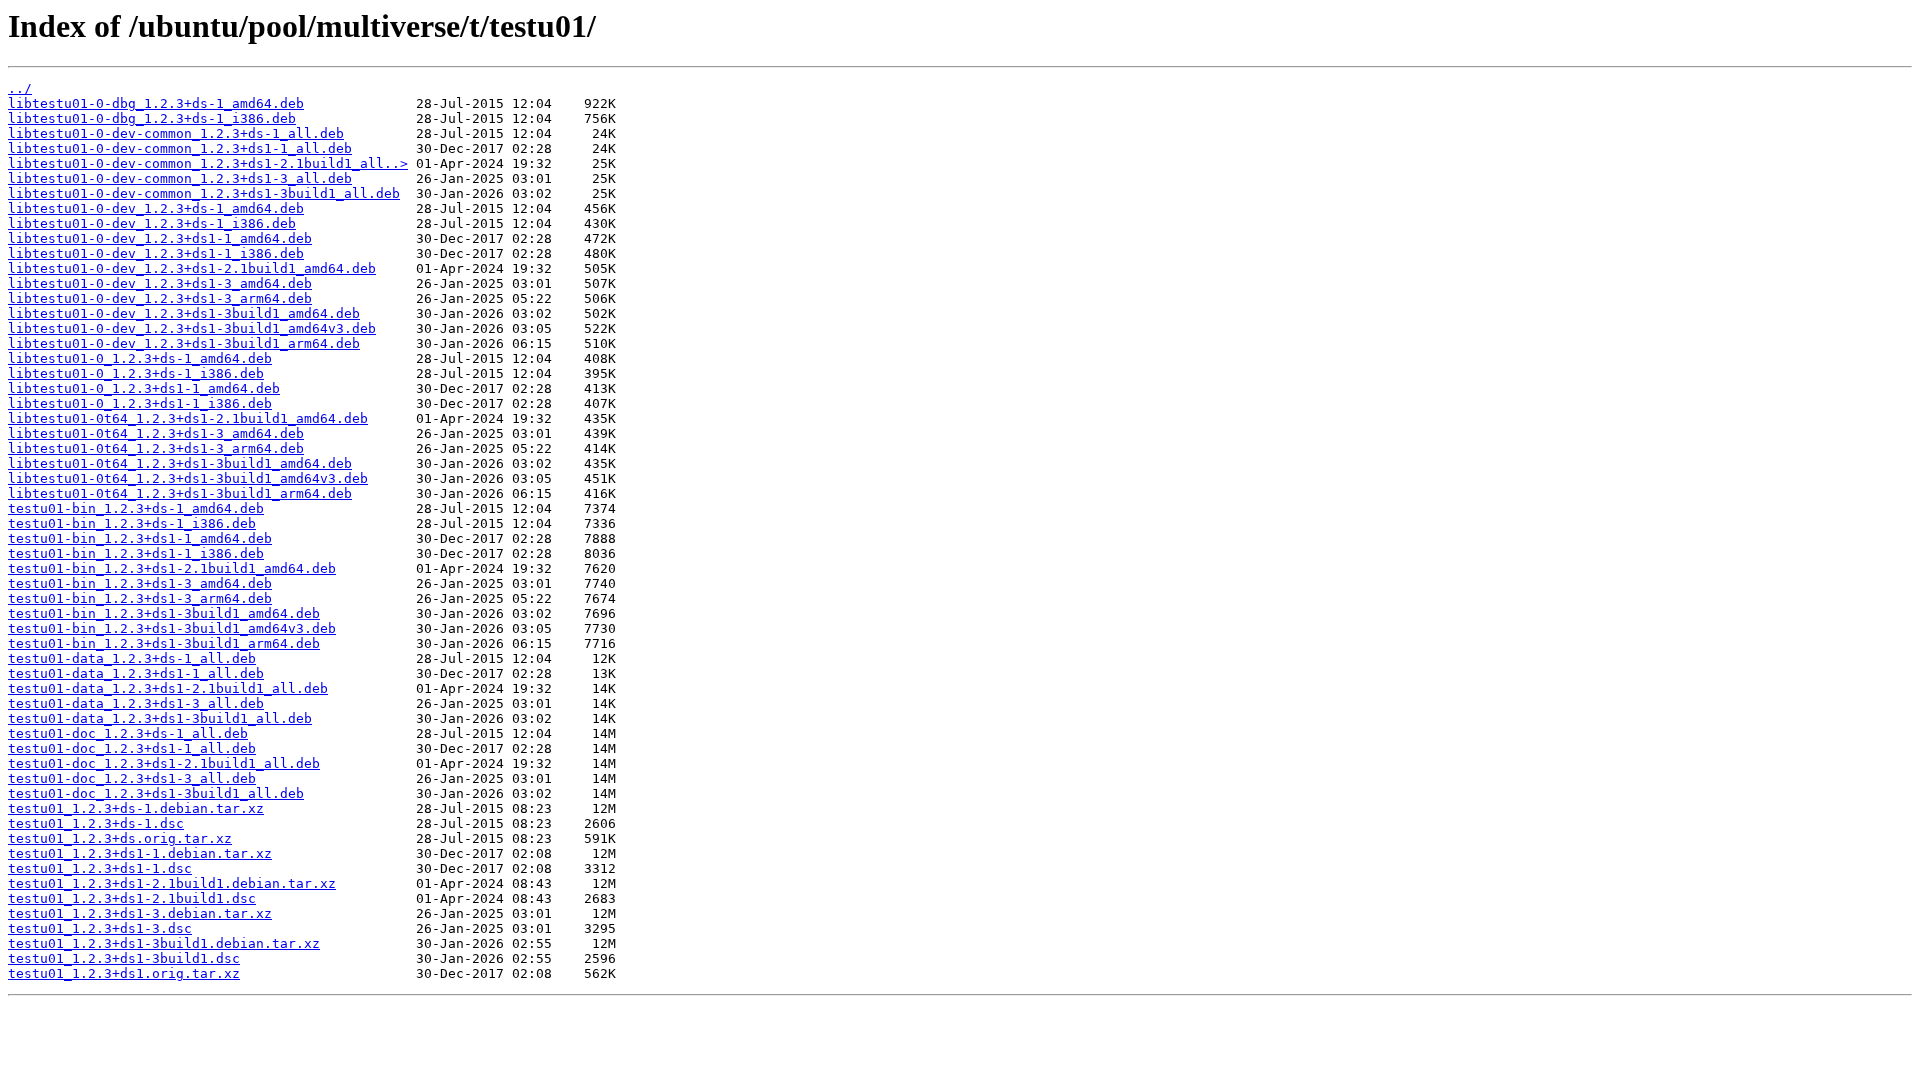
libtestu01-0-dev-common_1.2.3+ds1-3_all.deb (180, 178)
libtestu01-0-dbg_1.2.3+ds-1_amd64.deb (156, 103)
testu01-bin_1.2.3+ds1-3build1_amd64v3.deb (172, 628)
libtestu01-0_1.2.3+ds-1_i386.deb (136, 373)
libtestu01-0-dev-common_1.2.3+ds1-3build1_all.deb (204, 193)
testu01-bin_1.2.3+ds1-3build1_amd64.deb (164, 613)
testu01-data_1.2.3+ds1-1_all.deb (136, 673)
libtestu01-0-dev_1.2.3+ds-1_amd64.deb (156, 208)
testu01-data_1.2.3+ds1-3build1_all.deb (160, 718)
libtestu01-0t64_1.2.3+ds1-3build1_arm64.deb (180, 493)
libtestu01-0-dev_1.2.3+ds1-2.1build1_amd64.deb (192, 268)
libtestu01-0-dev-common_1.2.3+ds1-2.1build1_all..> (208, 163)
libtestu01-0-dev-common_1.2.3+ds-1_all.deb (176, 133)
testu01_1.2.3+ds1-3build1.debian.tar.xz (164, 943)
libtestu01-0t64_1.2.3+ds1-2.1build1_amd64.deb (188, 418)
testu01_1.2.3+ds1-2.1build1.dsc (132, 898)
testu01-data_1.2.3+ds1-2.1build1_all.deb (168, 688)
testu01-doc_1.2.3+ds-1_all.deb (128, 733)
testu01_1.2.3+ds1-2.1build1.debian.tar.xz (172, 883)
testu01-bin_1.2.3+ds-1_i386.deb (132, 523)
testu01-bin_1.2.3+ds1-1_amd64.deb (140, 538)
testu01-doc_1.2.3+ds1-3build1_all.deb (156, 793)
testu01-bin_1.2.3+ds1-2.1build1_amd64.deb (172, 568)
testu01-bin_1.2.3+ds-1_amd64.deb (136, 508)
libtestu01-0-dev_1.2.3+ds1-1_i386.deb (156, 253)
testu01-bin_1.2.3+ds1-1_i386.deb (136, 553)
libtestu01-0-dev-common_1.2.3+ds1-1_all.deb (180, 148)
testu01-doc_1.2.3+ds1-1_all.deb (132, 748)
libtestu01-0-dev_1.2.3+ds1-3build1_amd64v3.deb (192, 328)
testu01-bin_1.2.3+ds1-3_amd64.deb (140, 583)
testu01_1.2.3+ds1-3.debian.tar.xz (140, 913)
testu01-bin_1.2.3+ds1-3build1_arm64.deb (164, 643)
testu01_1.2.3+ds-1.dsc (96, 823)
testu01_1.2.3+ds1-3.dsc (100, 928)
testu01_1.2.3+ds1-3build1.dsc (124, 958)
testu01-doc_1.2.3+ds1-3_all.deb (132, 778)
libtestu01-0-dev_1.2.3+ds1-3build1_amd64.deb (184, 313)
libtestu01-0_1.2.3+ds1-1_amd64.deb (144, 388)
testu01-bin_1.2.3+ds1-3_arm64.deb (140, 598)
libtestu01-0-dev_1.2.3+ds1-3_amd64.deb (160, 283)
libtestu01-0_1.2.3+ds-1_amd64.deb (140, 358)
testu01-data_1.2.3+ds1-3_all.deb (136, 703)
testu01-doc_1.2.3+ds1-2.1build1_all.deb (164, 763)
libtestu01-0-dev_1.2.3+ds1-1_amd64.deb (160, 238)
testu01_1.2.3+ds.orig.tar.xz (120, 838)
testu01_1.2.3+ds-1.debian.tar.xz (136, 808)
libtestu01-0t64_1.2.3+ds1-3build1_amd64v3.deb (188, 478)
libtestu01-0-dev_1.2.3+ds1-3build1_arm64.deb (184, 343)
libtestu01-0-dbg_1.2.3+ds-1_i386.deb (152, 118)
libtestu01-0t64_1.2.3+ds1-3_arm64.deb (156, 448)
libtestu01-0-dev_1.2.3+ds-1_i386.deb (152, 223)
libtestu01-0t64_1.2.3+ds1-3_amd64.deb (156, 433)
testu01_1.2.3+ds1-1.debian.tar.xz (140, 853)
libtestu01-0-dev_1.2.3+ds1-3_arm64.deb (160, 298)
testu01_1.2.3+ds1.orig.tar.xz (124, 973)
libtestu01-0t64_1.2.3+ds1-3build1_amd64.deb (180, 463)
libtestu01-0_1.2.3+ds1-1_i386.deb (140, 403)
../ (20, 88)
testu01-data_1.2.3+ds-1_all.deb (132, 658)
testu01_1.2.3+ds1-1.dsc (100, 868)
